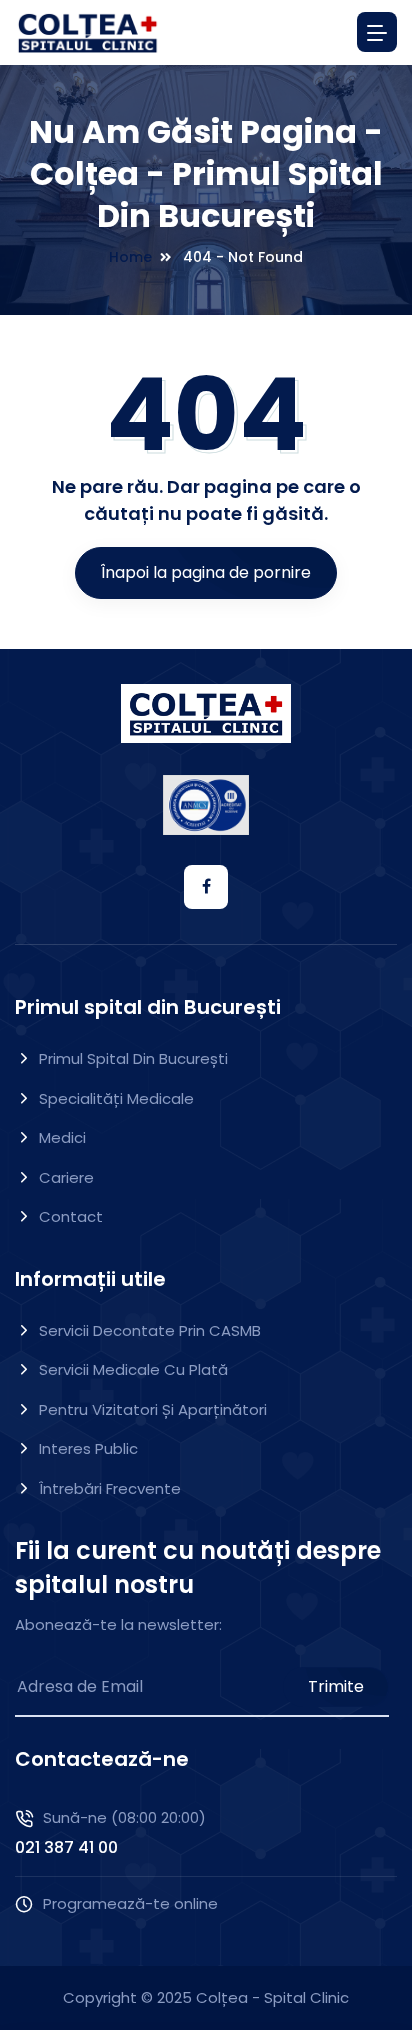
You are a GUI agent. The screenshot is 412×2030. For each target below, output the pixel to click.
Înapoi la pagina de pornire (206, 572)
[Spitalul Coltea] (87, 32)
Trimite (336, 1686)
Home (130, 257)
